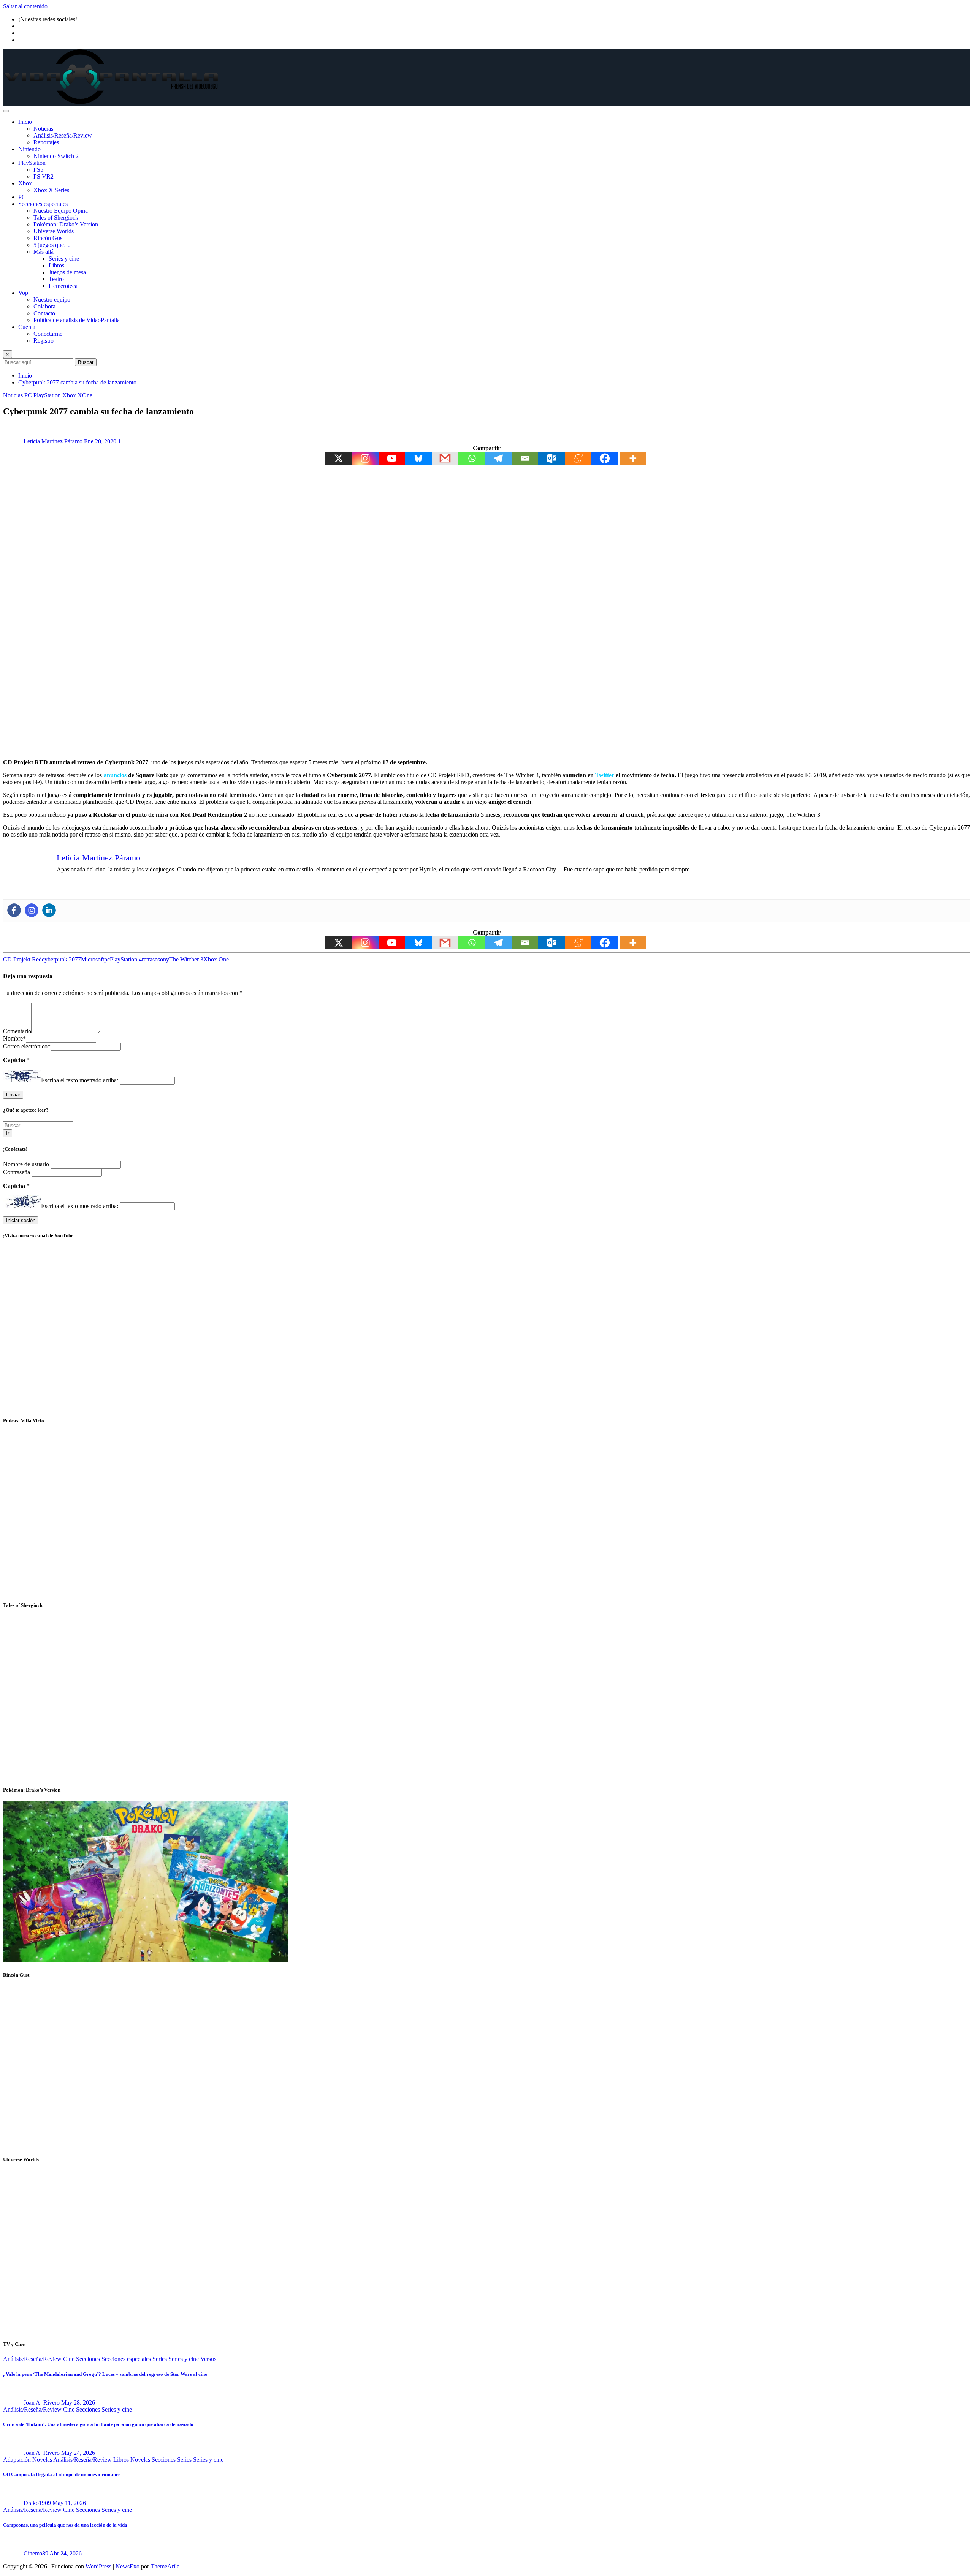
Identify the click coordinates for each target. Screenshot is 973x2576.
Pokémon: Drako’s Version (66, 224)
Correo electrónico (27, 1046)
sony (163, 959)
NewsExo (128, 2566)
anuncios (115, 775)
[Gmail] (445, 458)
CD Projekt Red (22, 959)
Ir (8, 1133)
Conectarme (48, 334)
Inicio (25, 122)
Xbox (25, 183)
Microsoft (93, 959)
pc (107, 959)
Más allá (44, 252)
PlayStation (32, 163)
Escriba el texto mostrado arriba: (80, 1080)
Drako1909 (37, 2503)
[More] (633, 458)
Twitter (605, 775)
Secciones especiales (43, 204)
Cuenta (27, 327)
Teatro (56, 279)
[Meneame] (578, 458)
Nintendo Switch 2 (56, 156)
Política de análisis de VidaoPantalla (77, 320)
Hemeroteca (63, 286)
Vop (23, 293)
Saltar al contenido (25, 6)
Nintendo (29, 149)
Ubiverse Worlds (54, 231)
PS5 (38, 170)
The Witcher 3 (186, 959)
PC (22, 197)
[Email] (525, 458)
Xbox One (216, 959)
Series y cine (64, 259)
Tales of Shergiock (56, 217)
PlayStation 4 (126, 959)
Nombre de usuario (27, 1164)
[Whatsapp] (472, 458)
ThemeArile (165, 2566)
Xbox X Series (51, 190)
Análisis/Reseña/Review (63, 135)
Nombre (14, 1038)
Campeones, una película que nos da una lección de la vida (65, 2525)
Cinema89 (36, 2553)
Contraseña (17, 1172)
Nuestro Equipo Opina (61, 211)
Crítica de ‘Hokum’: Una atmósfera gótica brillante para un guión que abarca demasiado (98, 2424)
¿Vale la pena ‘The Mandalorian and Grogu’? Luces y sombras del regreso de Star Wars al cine (105, 2374)
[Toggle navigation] (6, 111)
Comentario (17, 1031)
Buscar (86, 362)
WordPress (98, 2566)
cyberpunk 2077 (61, 959)
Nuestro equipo (52, 300)
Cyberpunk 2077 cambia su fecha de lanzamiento (77, 382)
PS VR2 (44, 176)
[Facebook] (605, 458)
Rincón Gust (49, 238)
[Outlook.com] (551, 458)
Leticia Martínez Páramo (53, 441)
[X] (339, 458)
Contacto (44, 313)
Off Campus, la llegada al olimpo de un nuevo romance (62, 2474)
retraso (150, 959)
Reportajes (46, 142)
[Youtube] (392, 458)
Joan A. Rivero (42, 2403)
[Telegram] (498, 458)
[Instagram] (365, 458)
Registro (44, 341)
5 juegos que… (52, 245)
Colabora (44, 306)
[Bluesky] (418, 458)
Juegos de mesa (67, 272)
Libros (56, 265)
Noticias (43, 129)
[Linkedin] (49, 910)
